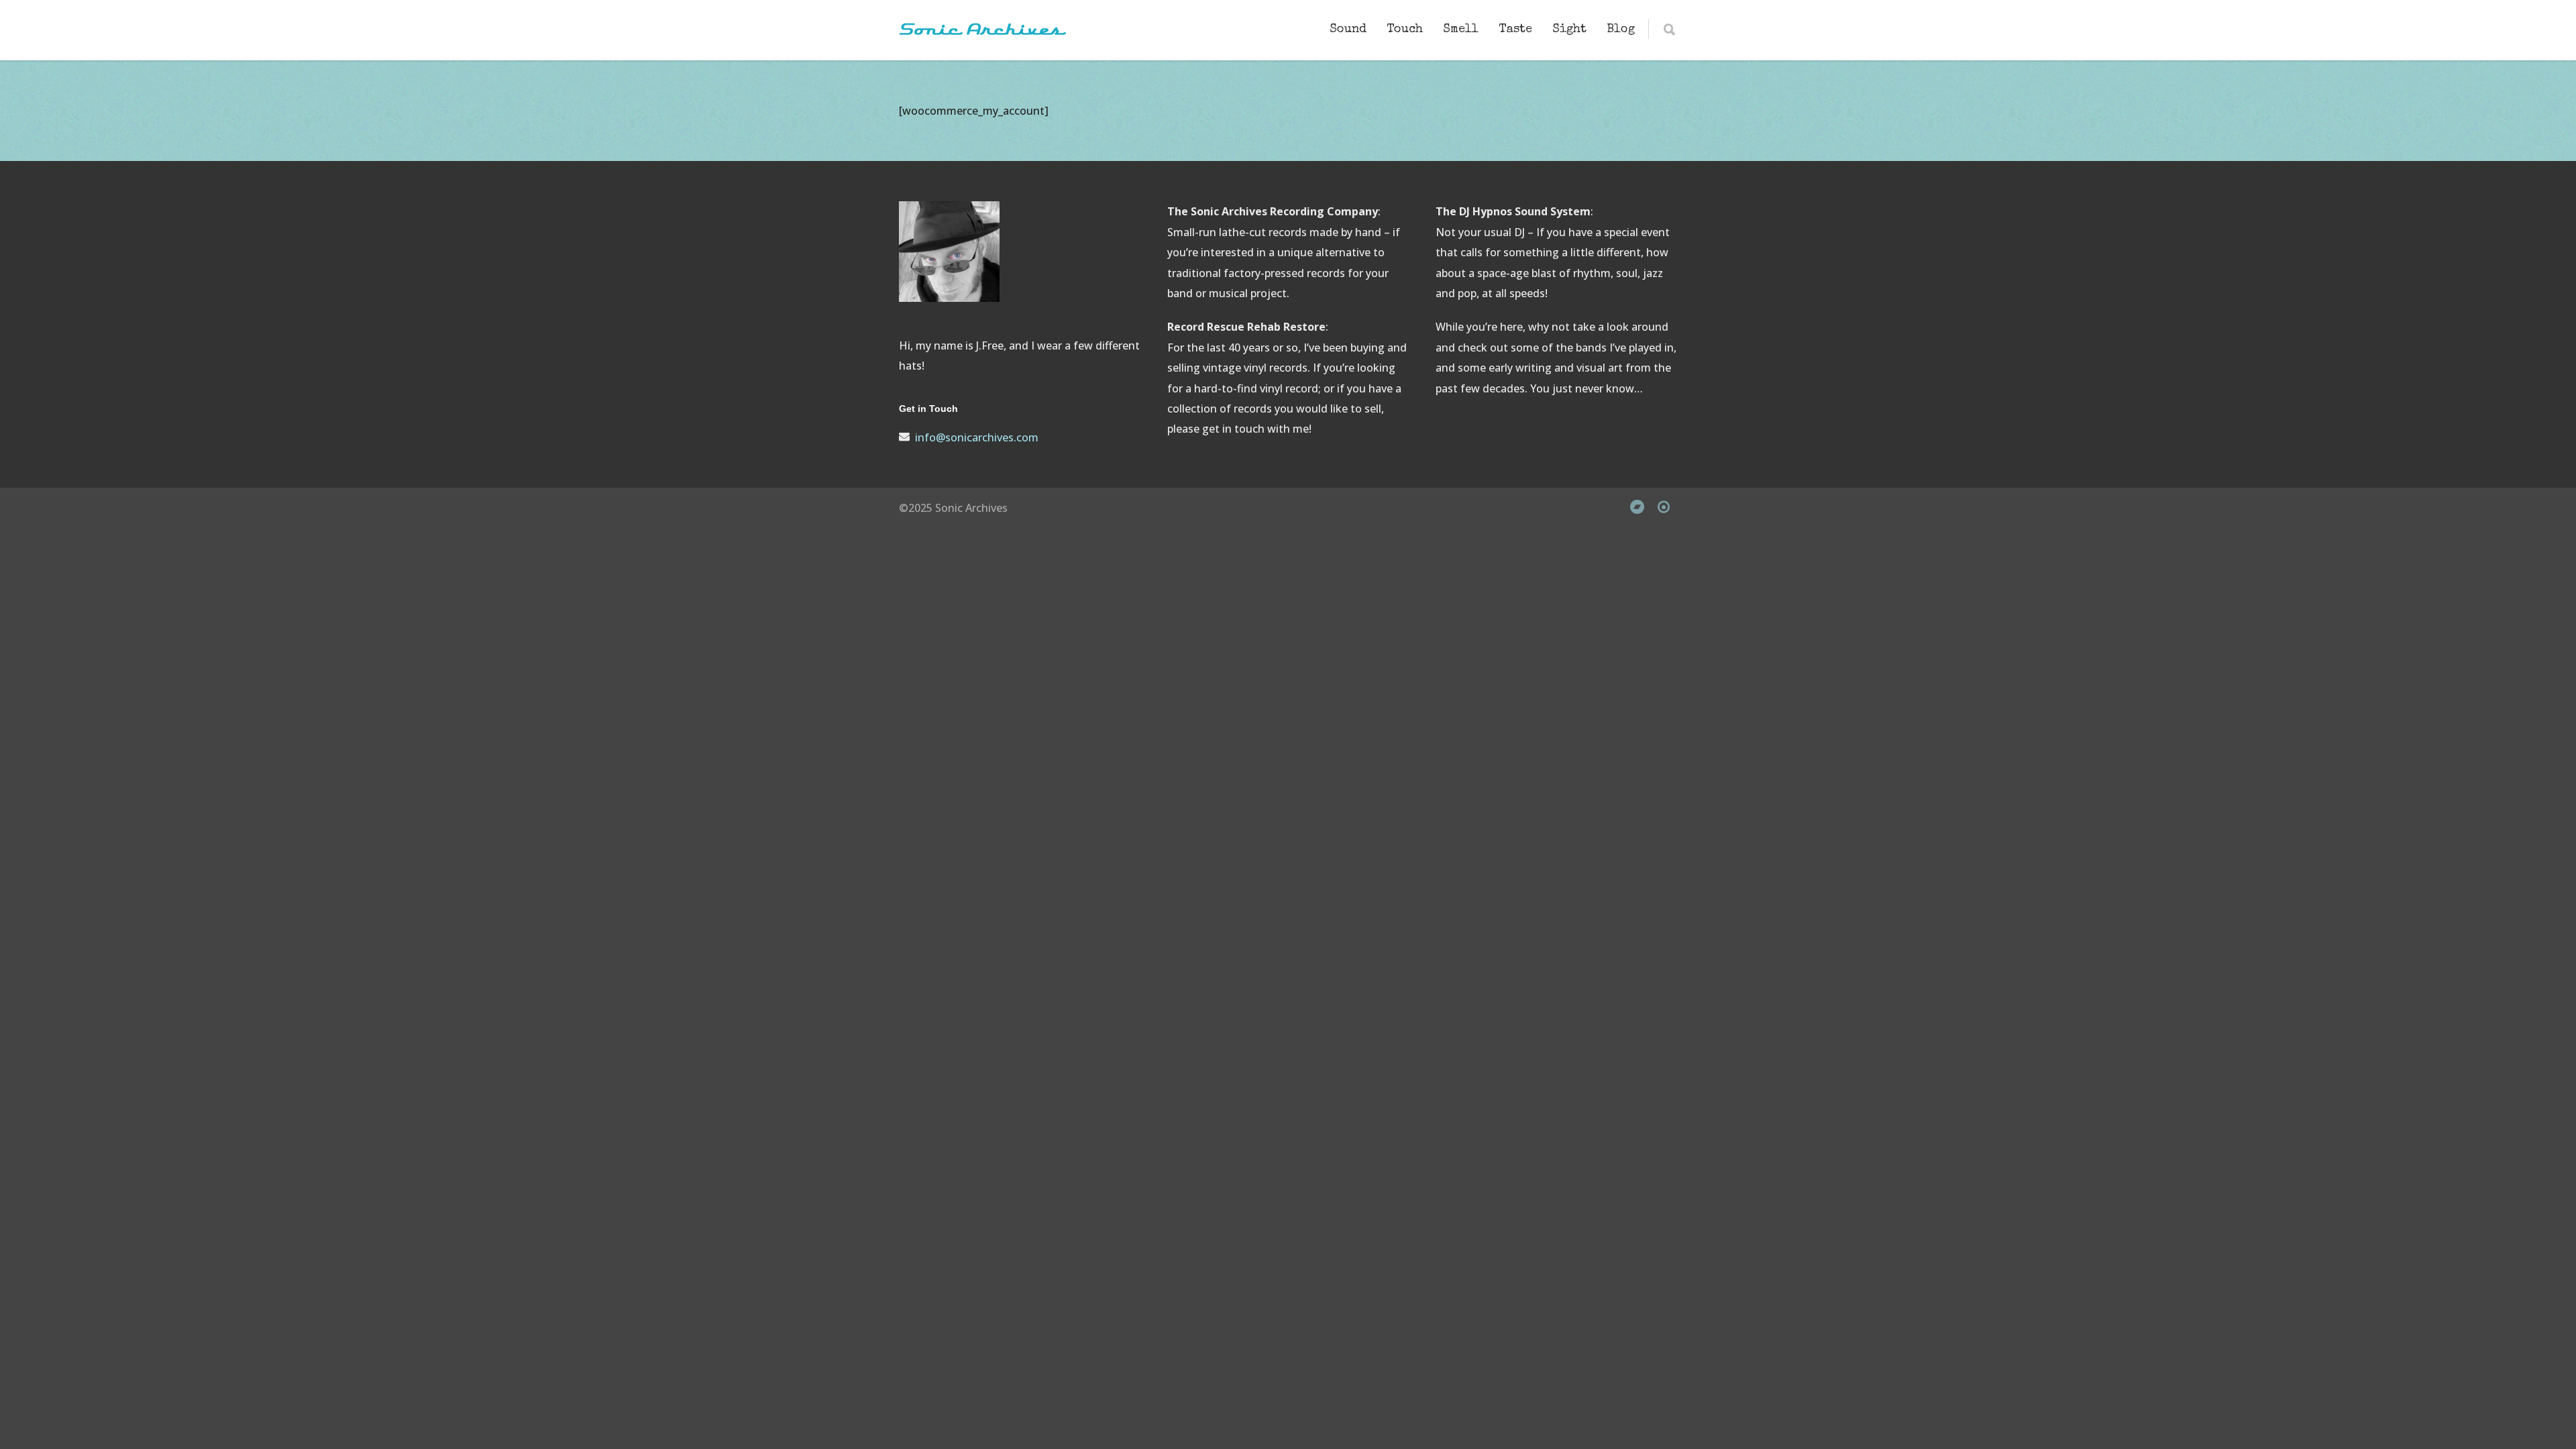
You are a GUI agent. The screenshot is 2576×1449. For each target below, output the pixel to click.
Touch (1405, 30)
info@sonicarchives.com (977, 437)
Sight (1569, 30)
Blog (1621, 30)
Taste (1515, 30)
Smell (1461, 30)
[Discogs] (1664, 506)
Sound (1348, 30)
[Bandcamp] (1637, 506)
